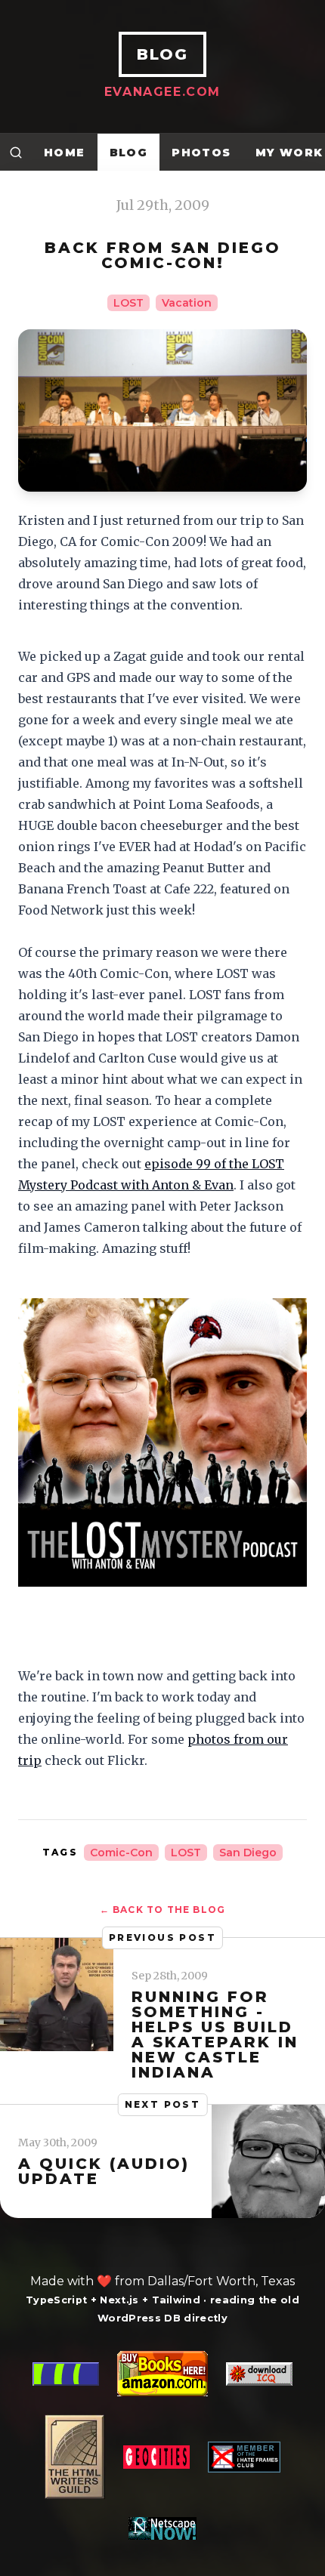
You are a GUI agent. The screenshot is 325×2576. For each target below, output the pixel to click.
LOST (128, 303)
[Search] (16, 152)
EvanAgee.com (162, 92)
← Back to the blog (163, 1910)
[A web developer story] (162, 2445)
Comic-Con (121, 1853)
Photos (201, 153)
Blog (129, 153)
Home (65, 153)
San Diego (248, 1853)
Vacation (187, 303)
